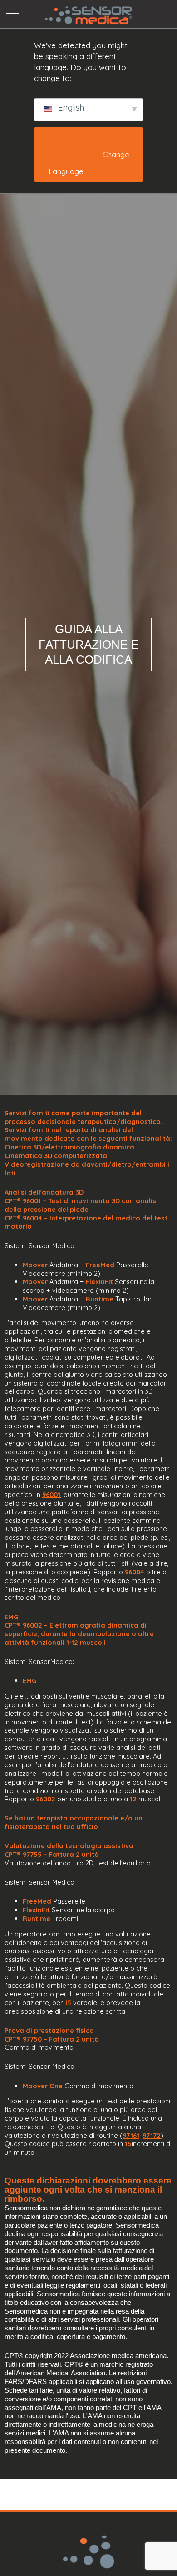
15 (68, 2003)
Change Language (90, 163)
